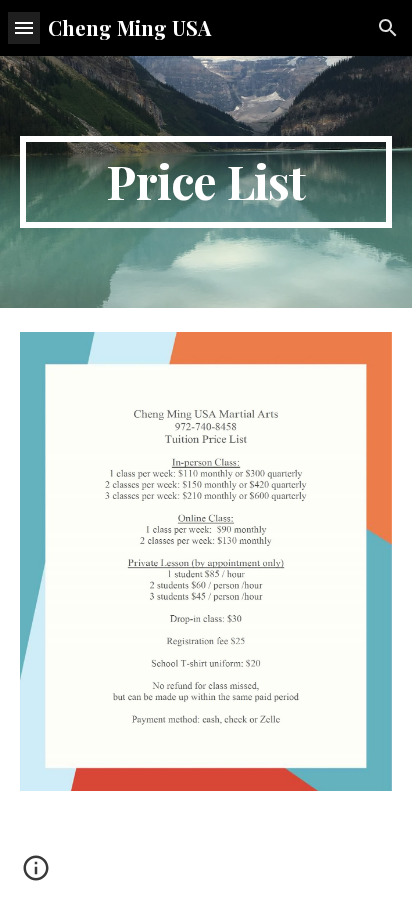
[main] (206, 182)
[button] (24, 27)
